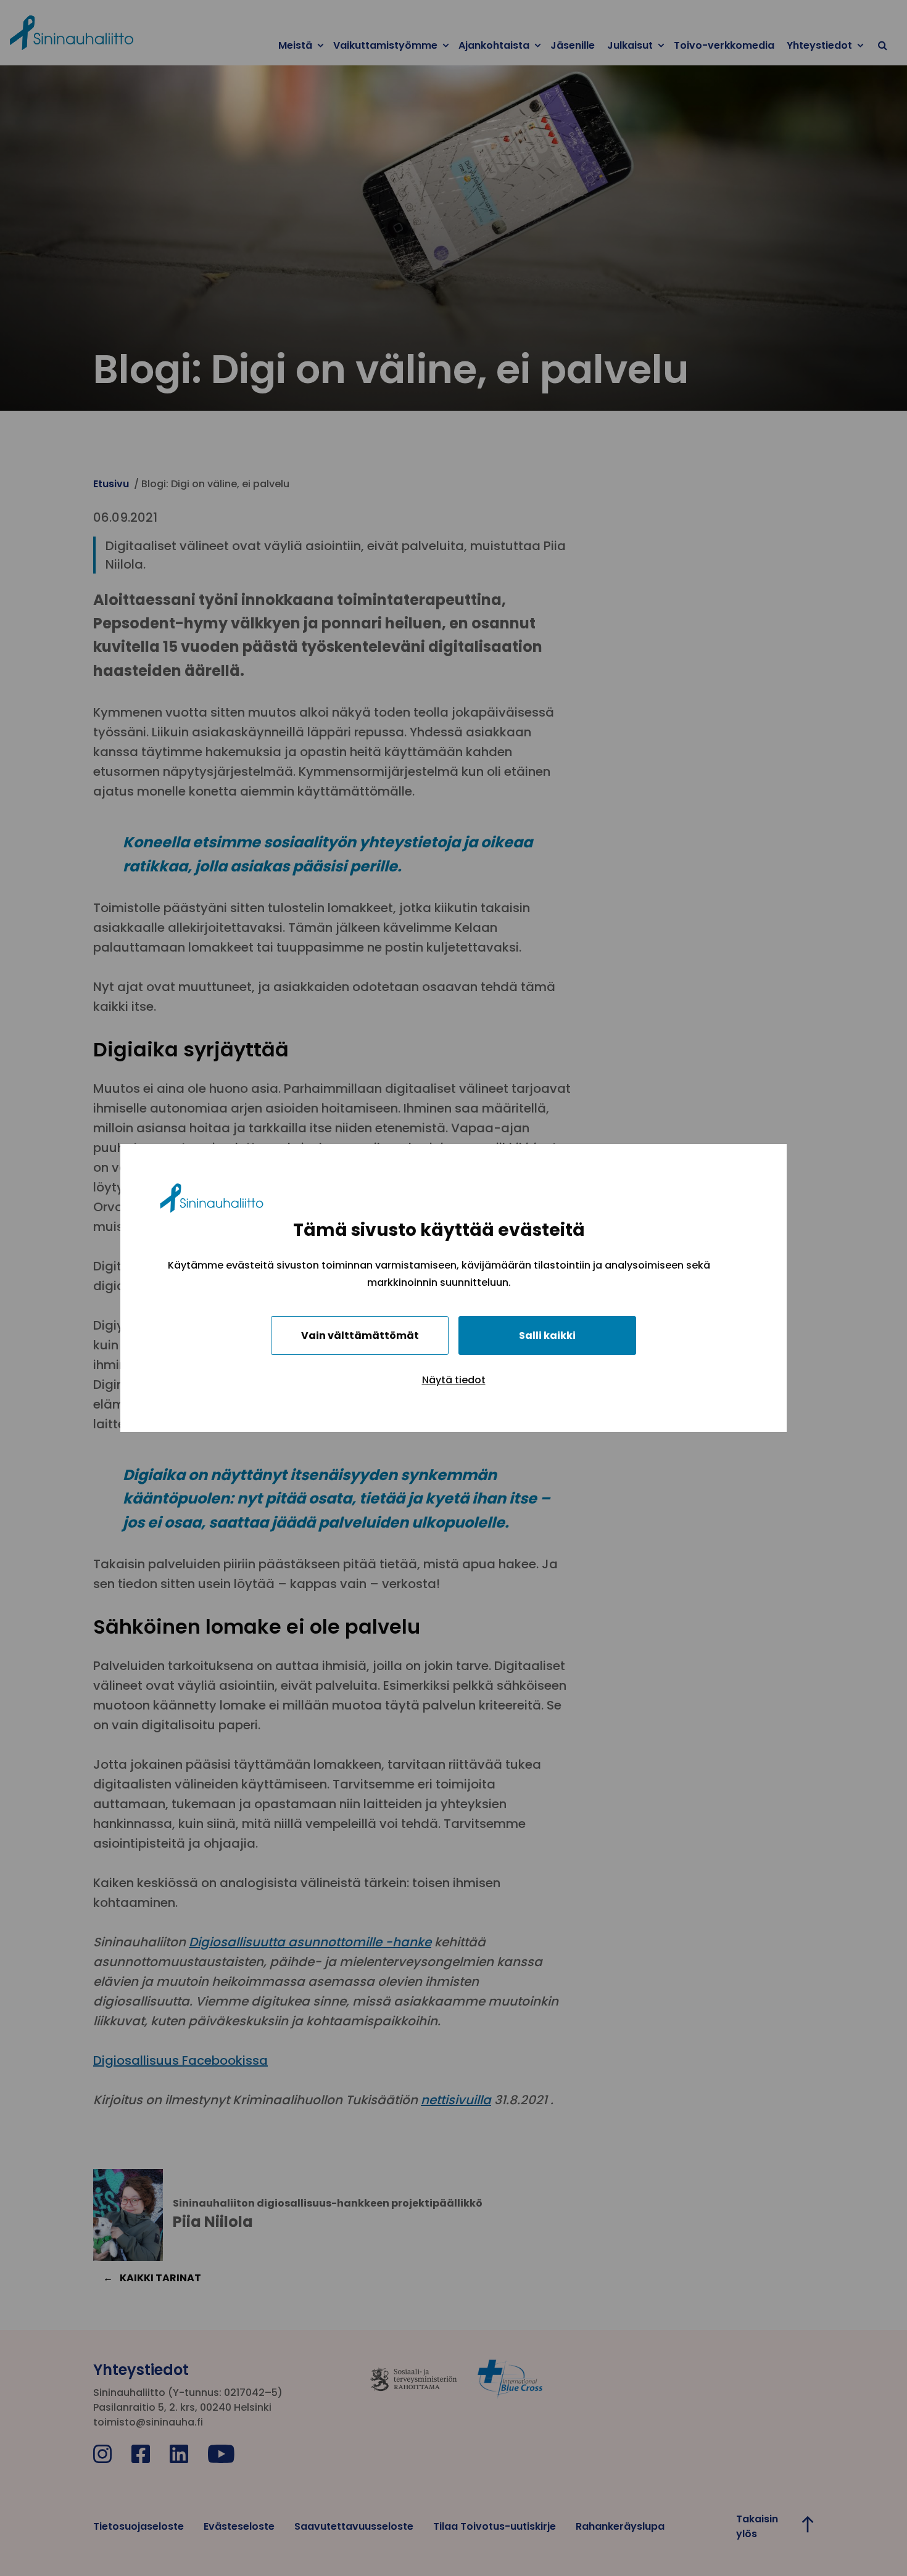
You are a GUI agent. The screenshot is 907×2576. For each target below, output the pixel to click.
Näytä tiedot (454, 1380)
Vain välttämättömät (360, 1335)
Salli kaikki (547, 1335)
